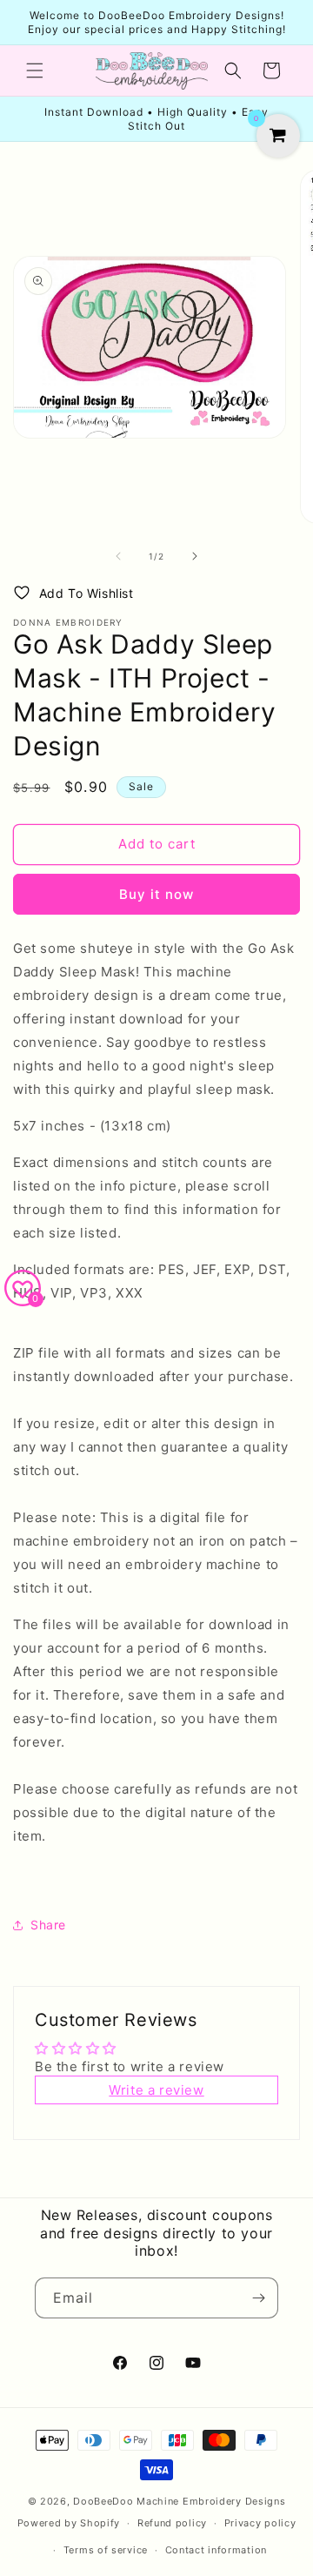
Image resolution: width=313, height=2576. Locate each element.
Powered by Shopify (69, 2523)
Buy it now (156, 894)
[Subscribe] (258, 2298)
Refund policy (172, 2523)
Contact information (216, 2550)
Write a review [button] (156, 2090)
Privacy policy (260, 2523)
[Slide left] (118, 556)
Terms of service (106, 2550)
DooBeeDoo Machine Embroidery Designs (179, 2501)
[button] (35, 70)
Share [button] (48, 1925)
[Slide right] (195, 556)
